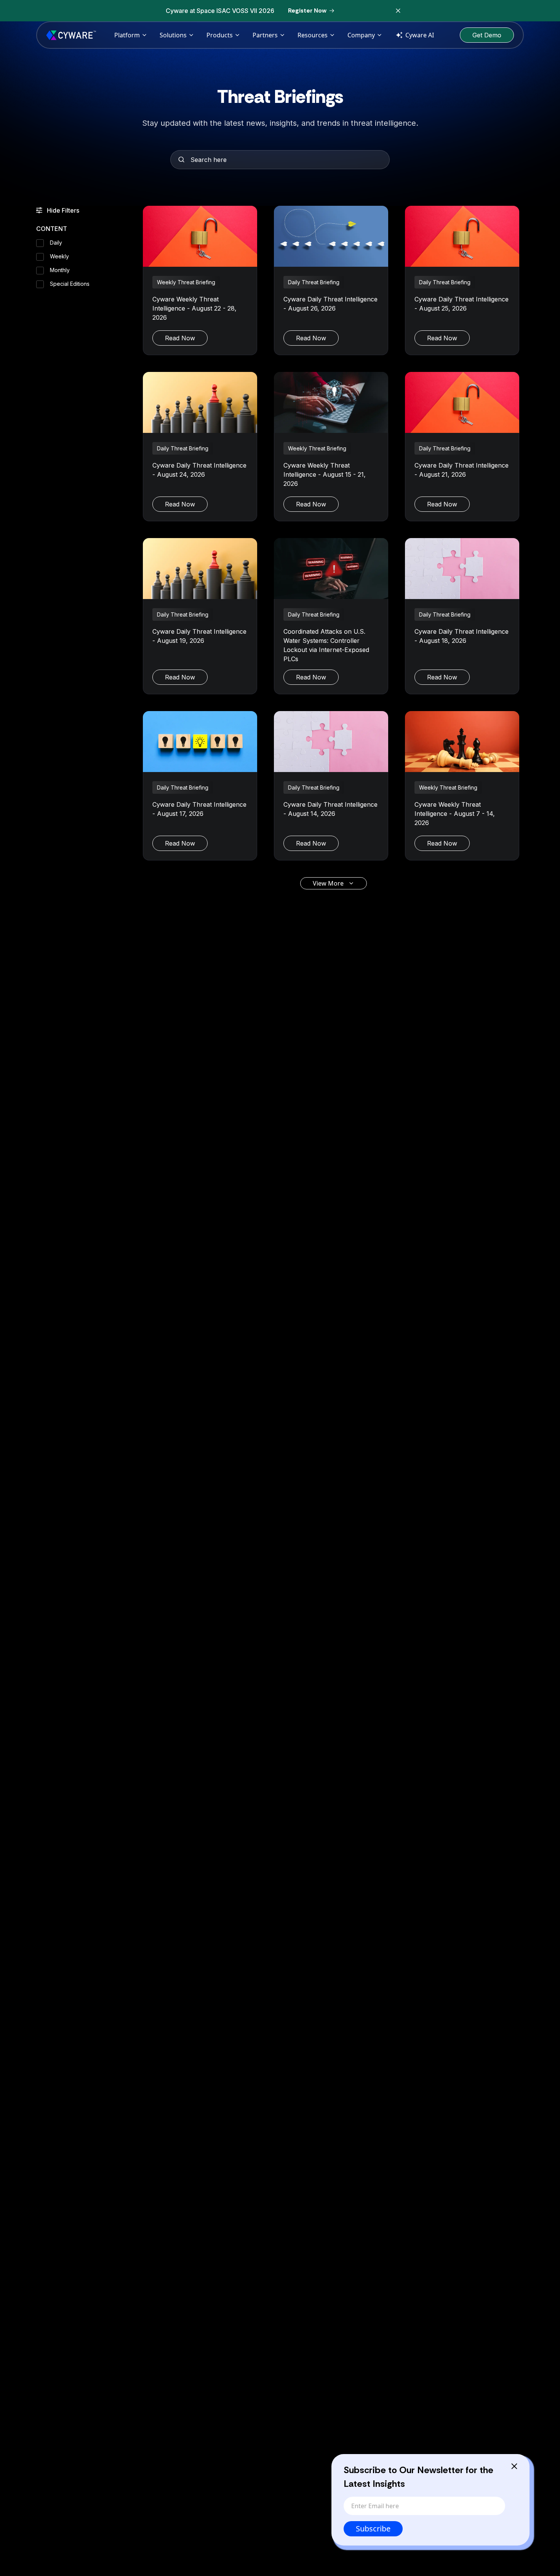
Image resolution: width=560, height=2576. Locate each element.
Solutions (173, 35)
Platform (127, 35)
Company (361, 35)
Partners (265, 35)
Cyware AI (420, 35)
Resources (313, 35)
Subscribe (373, 2529)
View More (328, 883)
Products (220, 35)
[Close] (514, 2466)
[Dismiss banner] (398, 11)
